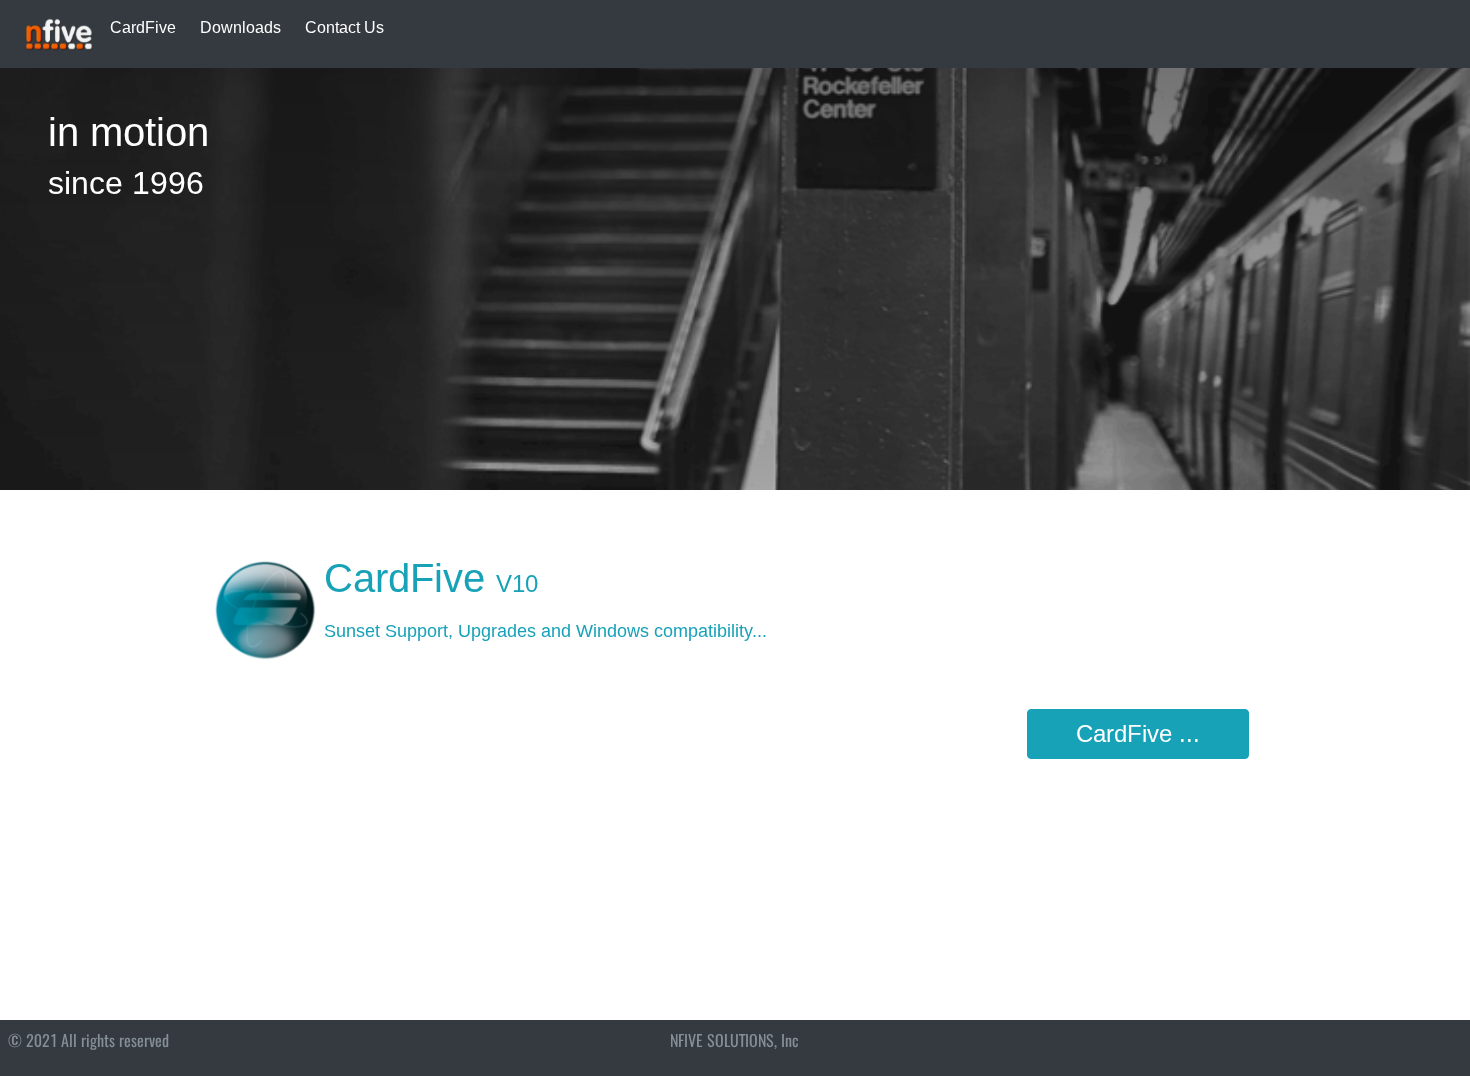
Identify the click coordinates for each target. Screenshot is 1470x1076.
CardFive (143, 27)
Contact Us (344, 27)
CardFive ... (1138, 733)
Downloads (240, 27)
